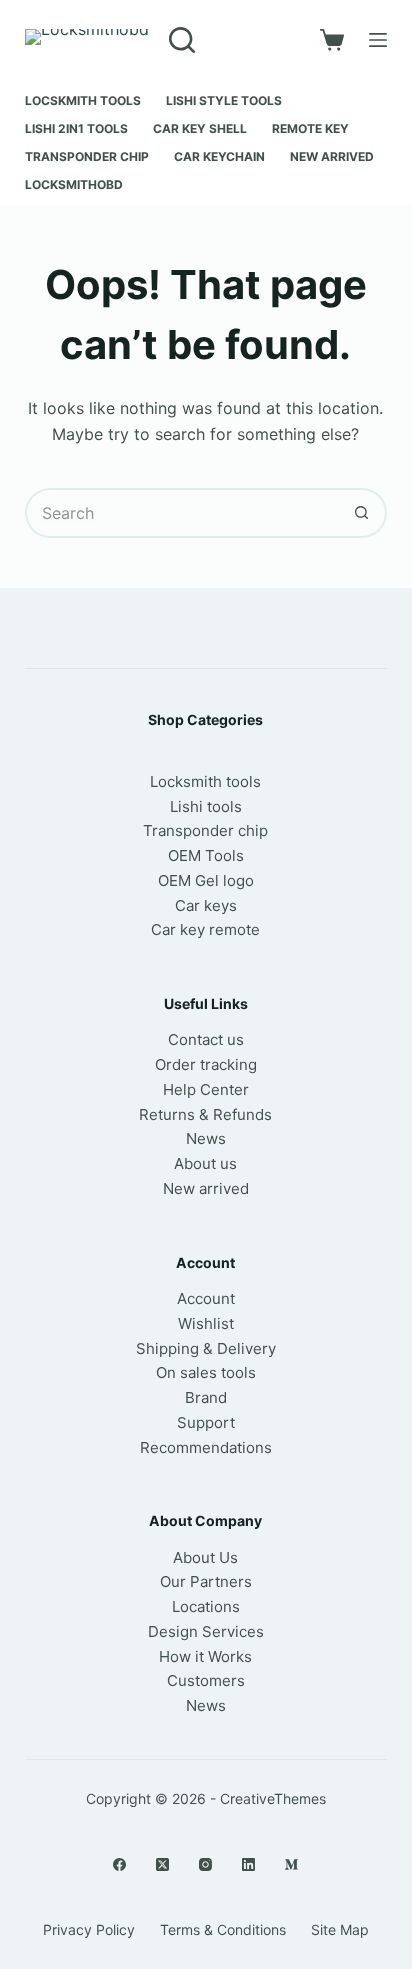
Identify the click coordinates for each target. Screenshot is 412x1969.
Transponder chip (87, 156)
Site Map (340, 1929)
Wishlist (206, 1323)
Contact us (206, 1039)
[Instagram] (205, 1864)
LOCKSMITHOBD (74, 184)
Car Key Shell (200, 128)
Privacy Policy (89, 1929)
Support (206, 1422)
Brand (206, 1397)
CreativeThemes (273, 1798)
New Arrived (332, 156)
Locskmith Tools (83, 100)
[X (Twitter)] (162, 1864)
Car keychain (219, 156)
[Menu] (378, 40)
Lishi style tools (224, 100)
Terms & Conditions (223, 1929)
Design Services (206, 1631)
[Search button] (362, 513)
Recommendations (206, 1447)
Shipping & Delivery (206, 1348)
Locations (206, 1606)
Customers (206, 1680)
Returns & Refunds (205, 1114)
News (206, 1138)
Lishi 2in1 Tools (76, 128)
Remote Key (310, 128)
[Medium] (291, 1864)
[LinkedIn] (248, 1864)
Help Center (206, 1089)
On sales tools (206, 1372)
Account (206, 1298)
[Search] (182, 40)
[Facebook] (119, 1864)
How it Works (205, 1656)
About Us (205, 1557)
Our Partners (206, 1581)
